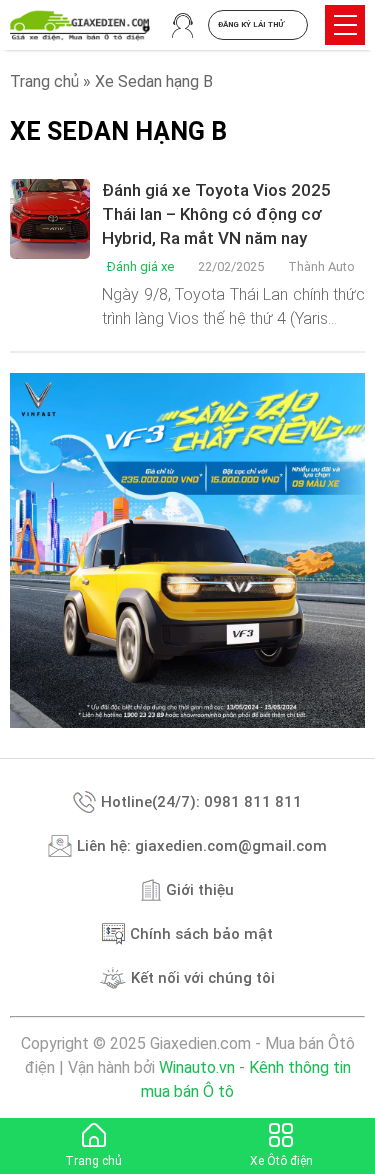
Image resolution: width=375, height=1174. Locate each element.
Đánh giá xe (140, 266)
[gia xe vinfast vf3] (187, 550)
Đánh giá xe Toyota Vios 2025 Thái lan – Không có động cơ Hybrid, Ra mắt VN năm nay (216, 214)
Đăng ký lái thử (252, 24)
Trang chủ (44, 81)
